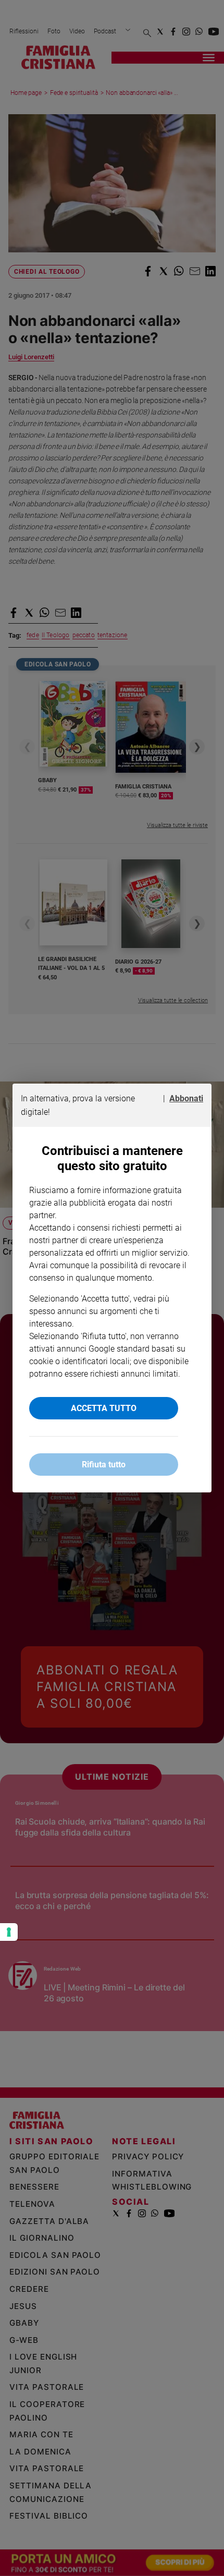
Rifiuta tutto (104, 1465)
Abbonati (186, 1098)
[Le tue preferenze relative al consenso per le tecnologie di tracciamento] (9, 1932)
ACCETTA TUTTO (104, 1408)
